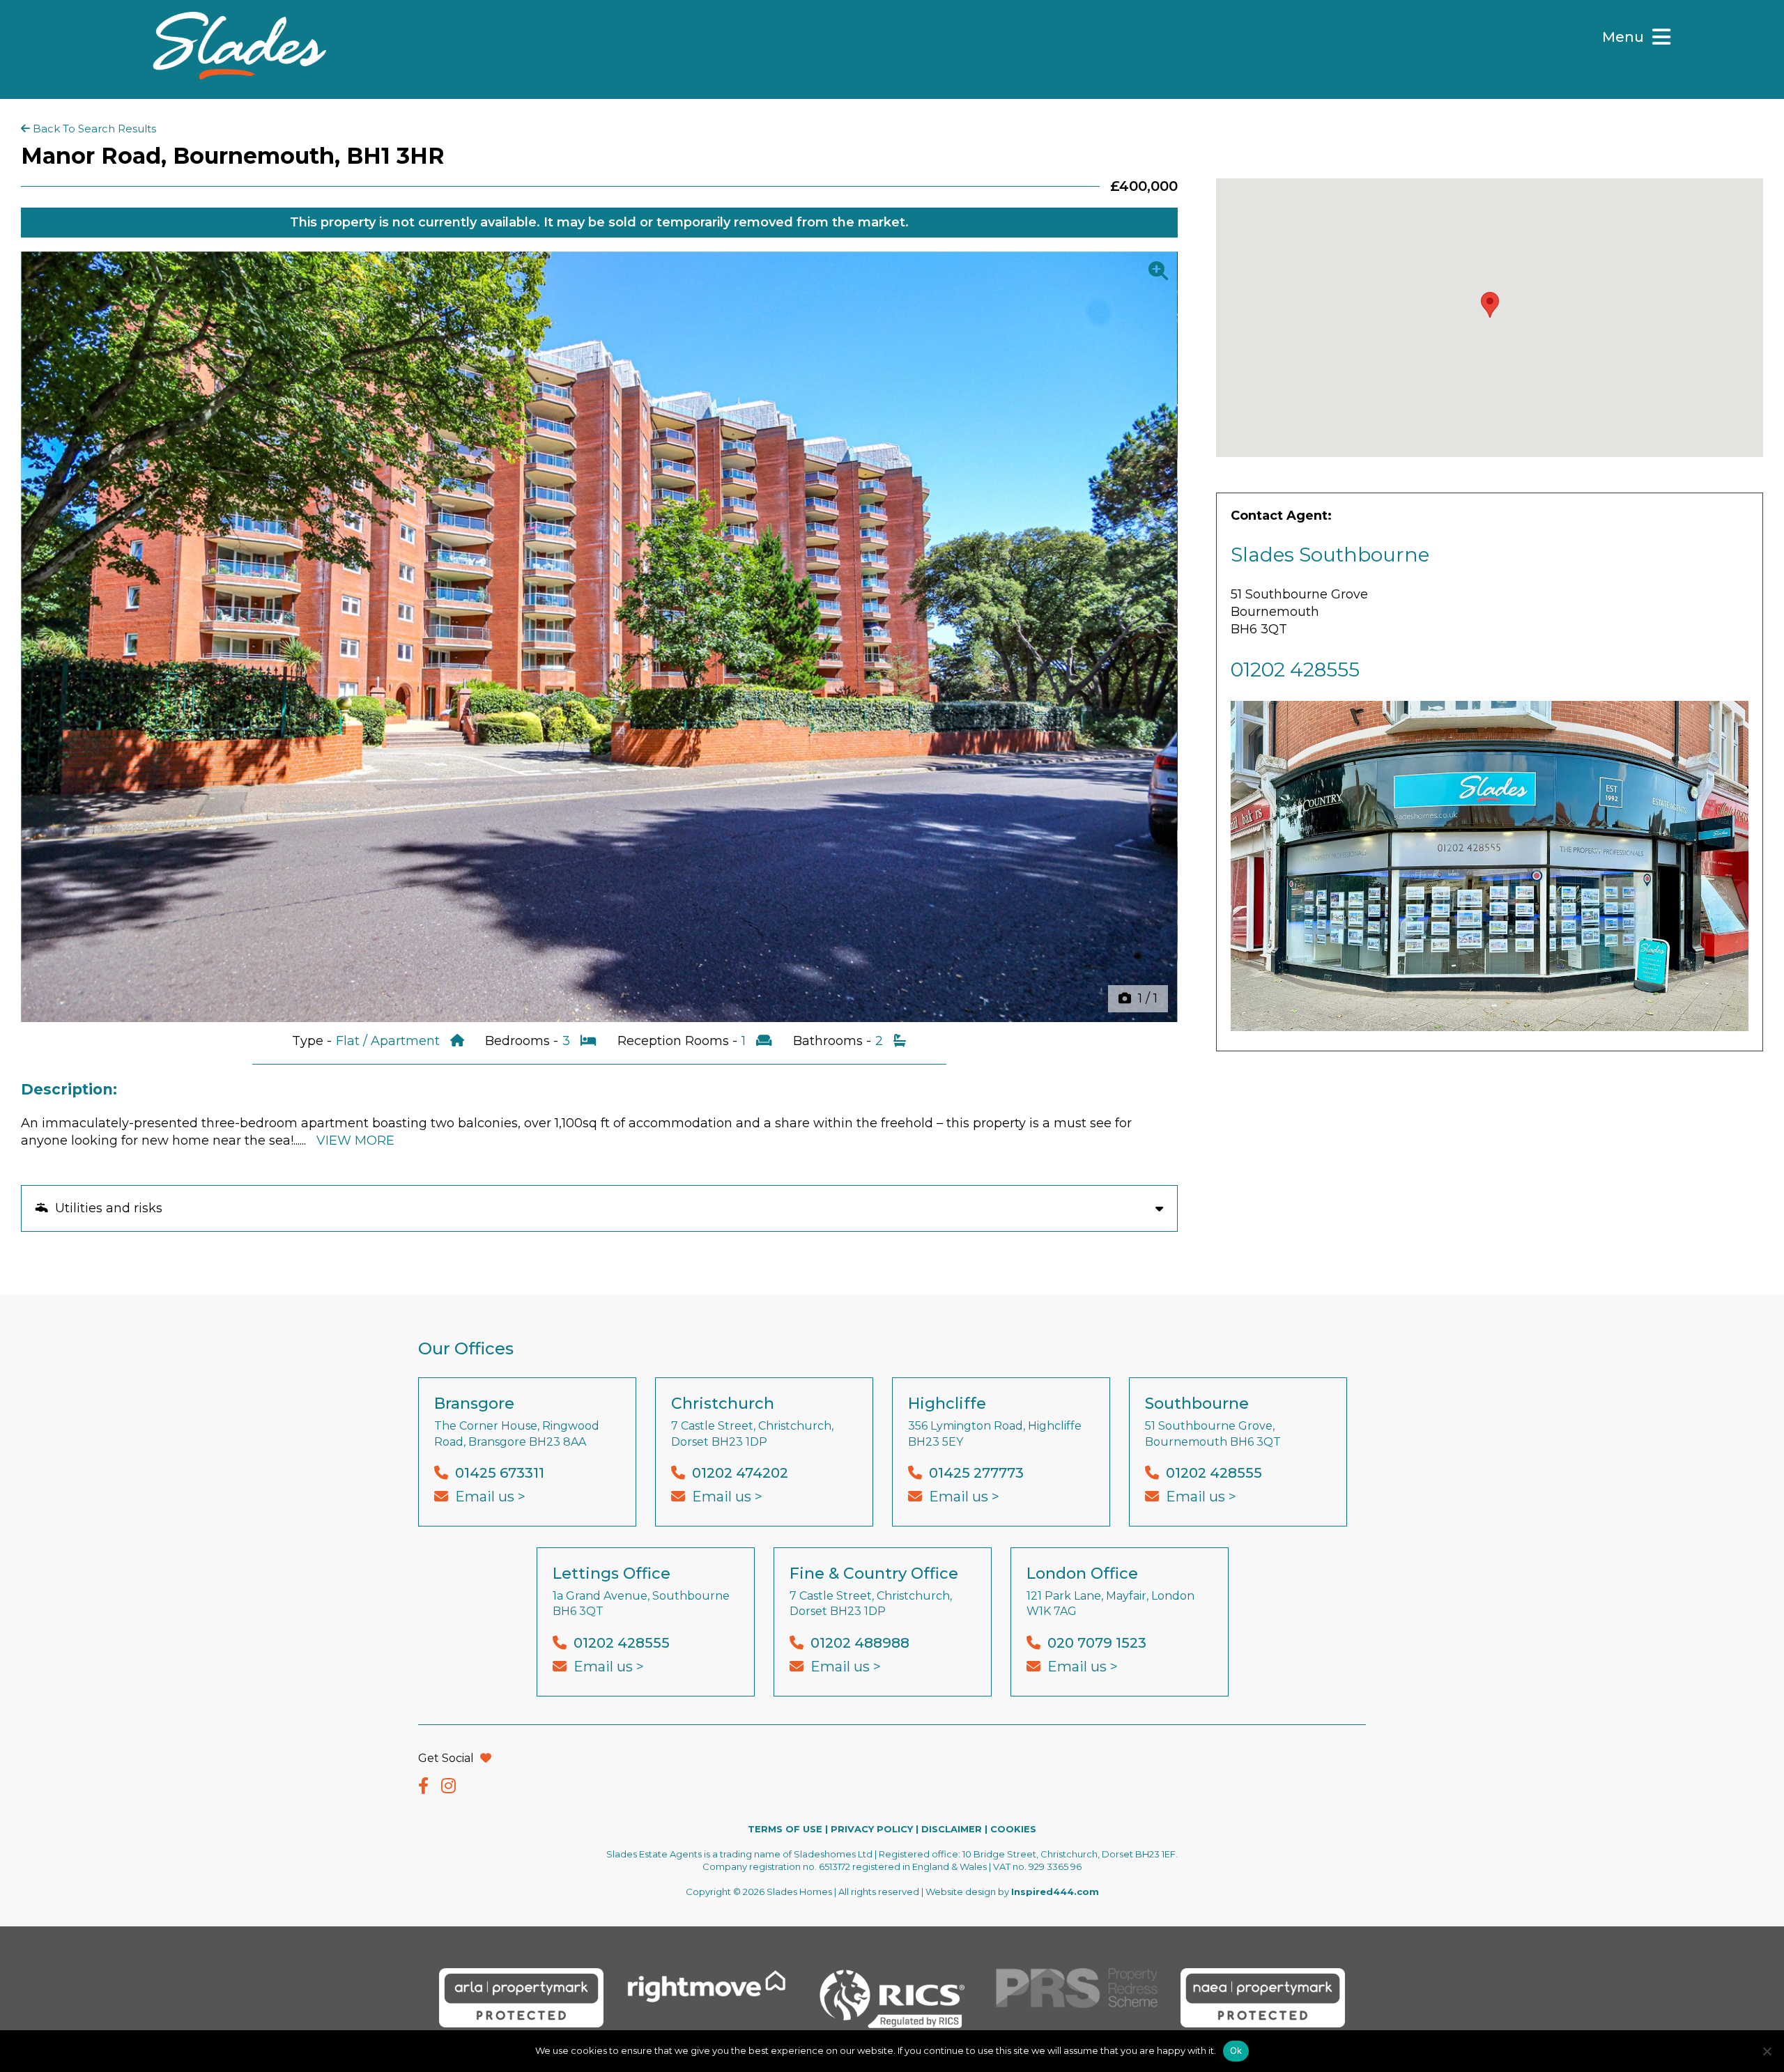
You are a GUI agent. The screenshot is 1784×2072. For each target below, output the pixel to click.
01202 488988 (860, 1643)
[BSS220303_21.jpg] (599, 637)
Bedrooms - (523, 1041)
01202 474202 (740, 1473)
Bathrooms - (834, 1041)
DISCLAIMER (952, 1829)
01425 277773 (976, 1473)
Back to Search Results (93, 129)
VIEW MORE (355, 1141)
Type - (314, 1041)
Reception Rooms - (679, 1041)
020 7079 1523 (1097, 1643)
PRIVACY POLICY (872, 1829)
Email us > (490, 1497)
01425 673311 (500, 1473)
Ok (1236, 2050)
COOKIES (1013, 1829)
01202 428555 (1295, 670)
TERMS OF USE (785, 1829)
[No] (1767, 2051)
